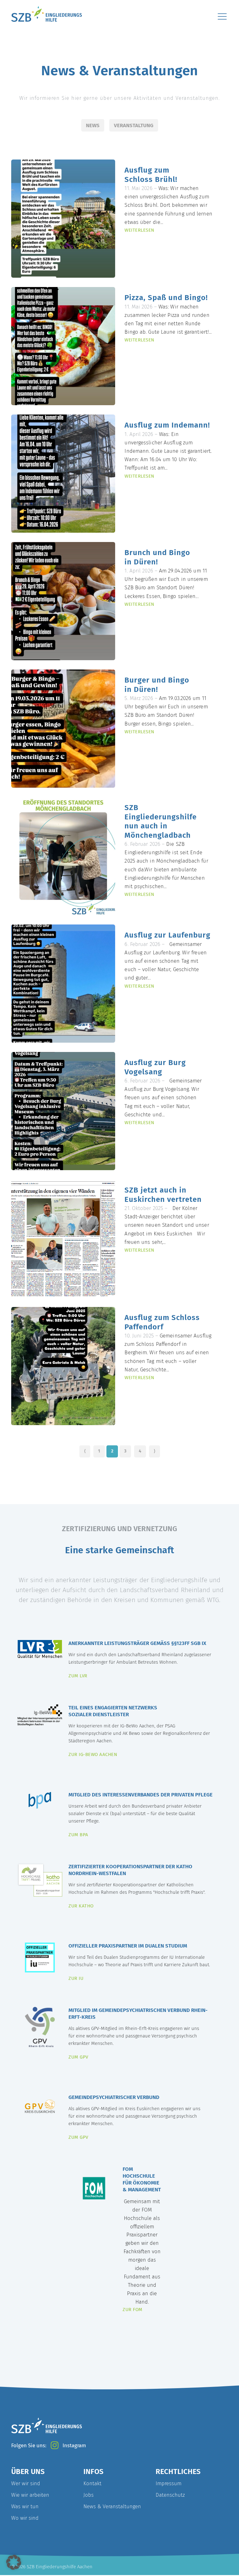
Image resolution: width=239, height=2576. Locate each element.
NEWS (93, 125)
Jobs (89, 2495)
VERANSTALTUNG (134, 125)
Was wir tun (25, 2506)
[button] (14, 2562)
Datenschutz (170, 2495)
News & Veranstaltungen (112, 2506)
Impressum (169, 2483)
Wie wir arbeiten (30, 2495)
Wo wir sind (25, 2518)
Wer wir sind (26, 2483)
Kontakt (92, 2483)
